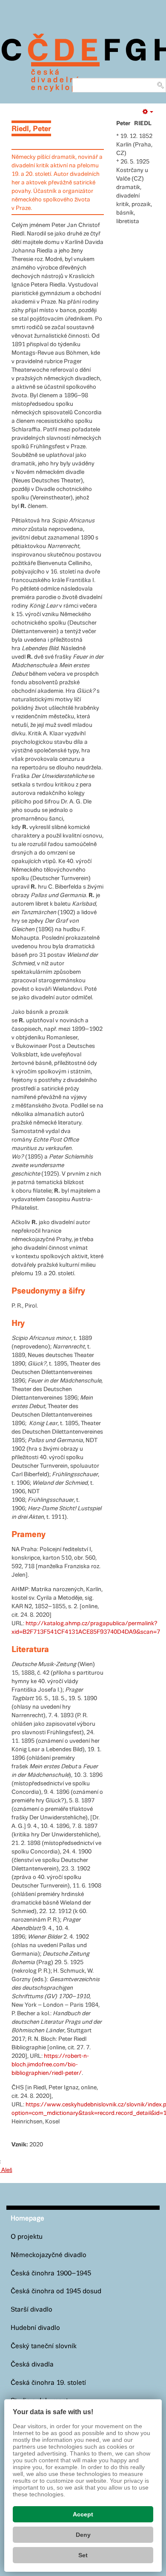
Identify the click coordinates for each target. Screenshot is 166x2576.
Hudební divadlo (35, 2328)
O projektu (27, 2237)
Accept (83, 2514)
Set (83, 2555)
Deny (83, 2535)
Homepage (27, 2219)
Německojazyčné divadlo (49, 2255)
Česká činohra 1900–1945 (51, 2273)
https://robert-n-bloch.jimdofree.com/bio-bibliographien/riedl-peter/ (50, 2065)
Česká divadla (32, 2365)
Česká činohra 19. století (48, 2383)
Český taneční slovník (44, 2346)
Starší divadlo (31, 2310)
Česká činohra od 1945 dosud (56, 2291)
